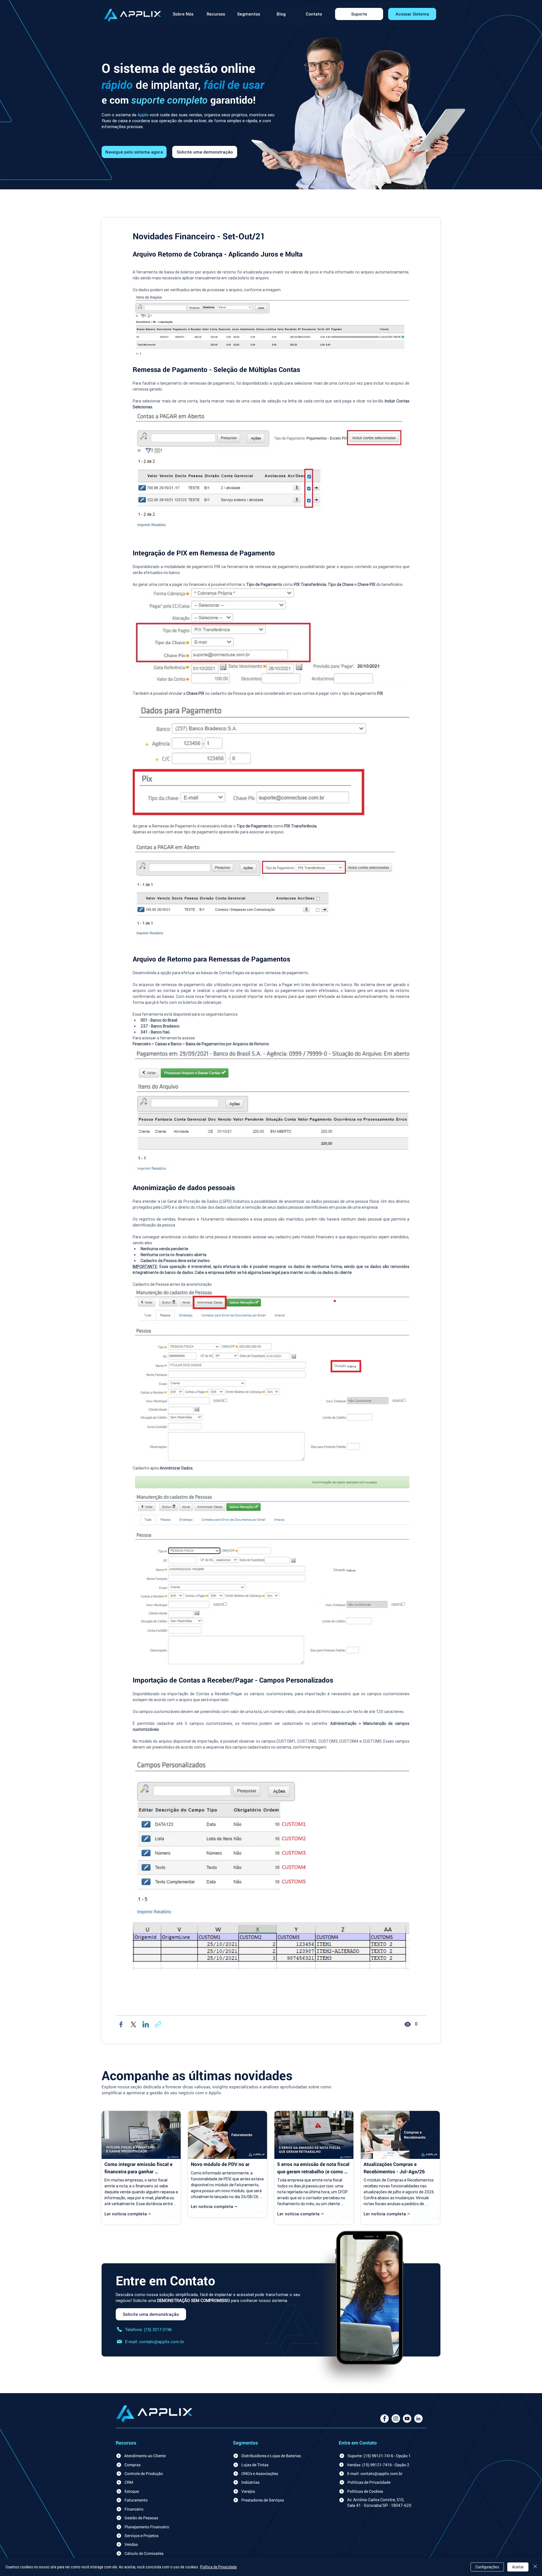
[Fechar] (535, 2567)
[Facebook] (121, 2028)
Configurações (487, 2567)
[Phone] (119, 2333)
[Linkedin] (146, 2028)
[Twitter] (133, 2028)
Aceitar (518, 2567)
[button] (216, 14)
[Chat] (158, 2028)
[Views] (408, 2028)
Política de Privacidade (218, 2567)
